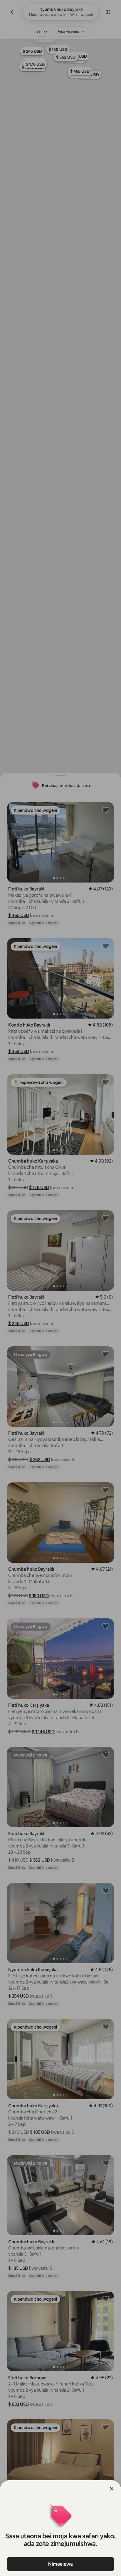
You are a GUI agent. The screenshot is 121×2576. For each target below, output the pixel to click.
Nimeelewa (60, 2564)
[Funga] (112, 2489)
